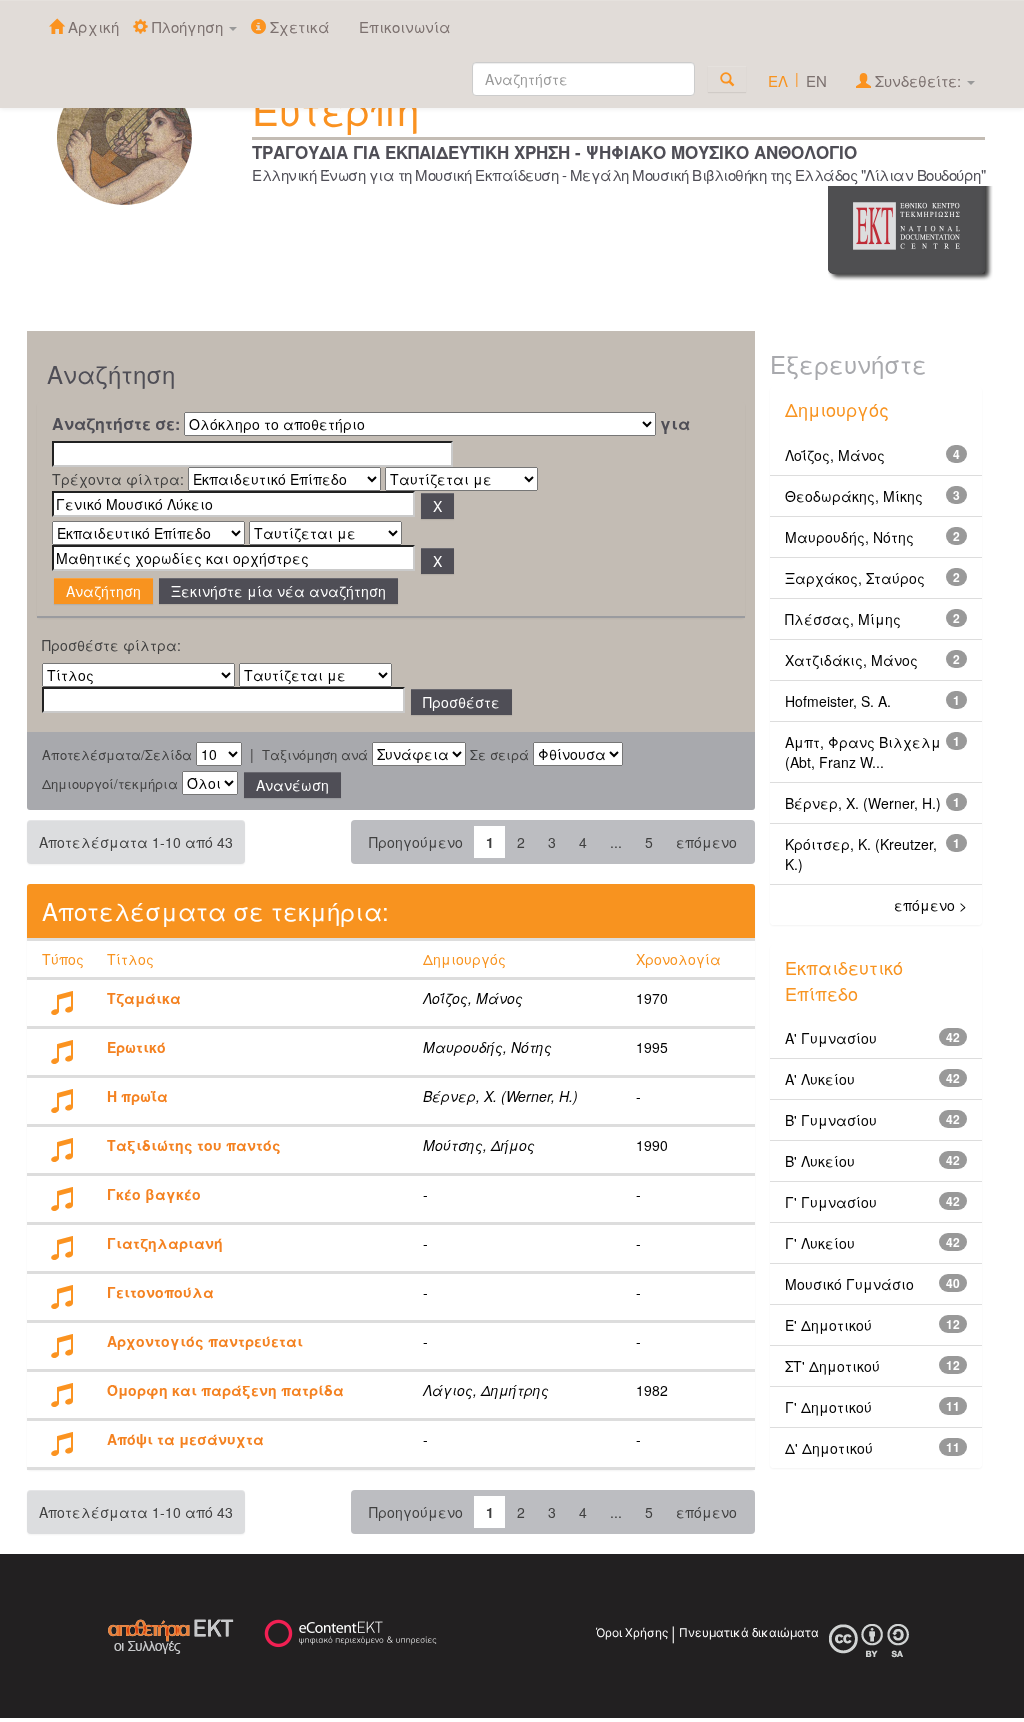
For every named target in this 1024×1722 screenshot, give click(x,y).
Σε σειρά (499, 755)
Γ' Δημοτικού (828, 1407)
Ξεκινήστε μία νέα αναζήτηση (278, 591)
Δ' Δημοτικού (829, 1448)
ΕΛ (778, 80)
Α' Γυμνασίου (831, 1038)
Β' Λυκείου (820, 1161)
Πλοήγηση (187, 26)
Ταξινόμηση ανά (315, 755)
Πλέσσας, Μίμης (843, 619)
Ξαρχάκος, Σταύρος (855, 578)
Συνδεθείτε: (918, 80)
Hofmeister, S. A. (838, 701)
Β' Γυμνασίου (831, 1120)
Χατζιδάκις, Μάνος (851, 660)
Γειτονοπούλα (160, 1292)
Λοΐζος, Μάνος (835, 455)
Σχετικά (298, 26)
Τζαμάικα (144, 998)
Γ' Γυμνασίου (831, 1202)
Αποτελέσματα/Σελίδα (117, 755)
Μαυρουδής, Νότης (849, 537)
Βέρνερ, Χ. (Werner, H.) (863, 803)
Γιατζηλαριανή (165, 1243)
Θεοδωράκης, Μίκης (854, 496)
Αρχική (91, 26)
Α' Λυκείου (820, 1079)
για (675, 424)
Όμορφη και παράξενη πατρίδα (225, 1390)
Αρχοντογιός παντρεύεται (205, 1341)
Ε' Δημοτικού (828, 1325)
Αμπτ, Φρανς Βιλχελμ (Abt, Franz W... (863, 752)
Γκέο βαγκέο (154, 1194)
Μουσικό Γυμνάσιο (849, 1284)
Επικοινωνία (405, 26)
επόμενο (706, 842)
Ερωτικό (136, 1047)
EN (816, 80)
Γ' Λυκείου (820, 1243)
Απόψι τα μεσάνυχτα (185, 1439)
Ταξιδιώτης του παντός (194, 1145)
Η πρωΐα (137, 1096)
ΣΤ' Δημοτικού (832, 1366)
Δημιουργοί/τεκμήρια (110, 784)
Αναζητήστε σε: (116, 424)
